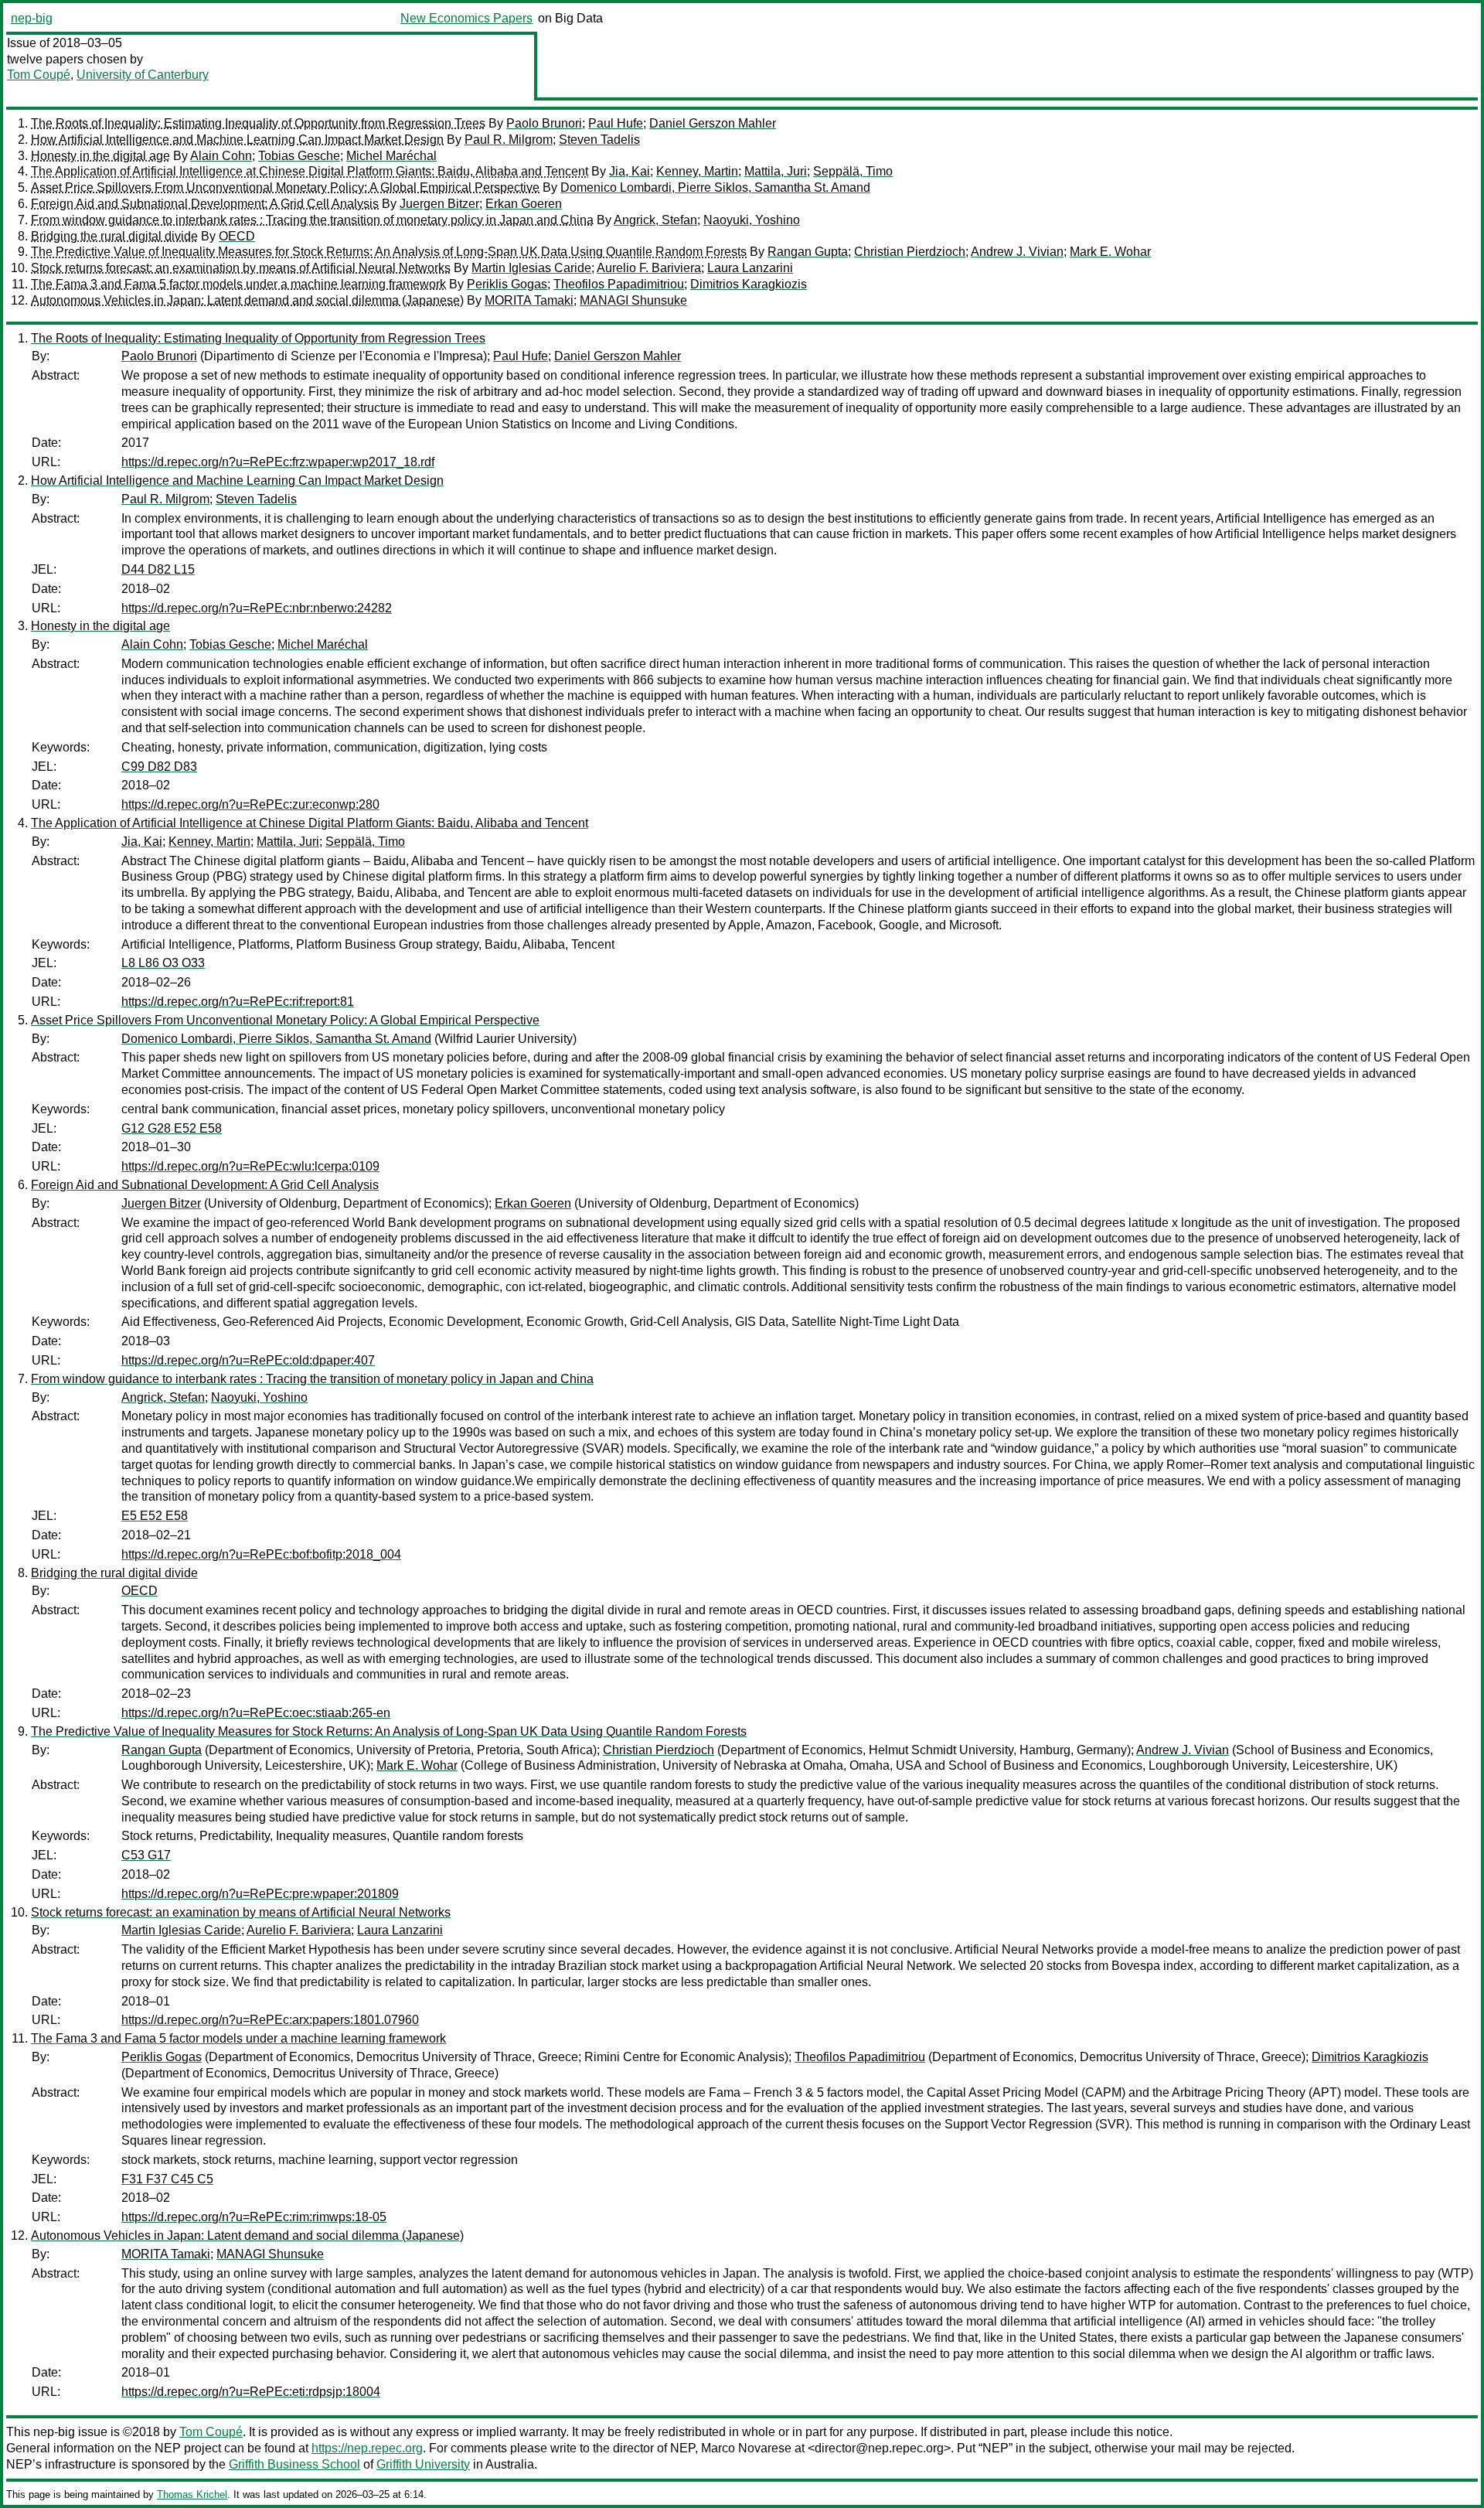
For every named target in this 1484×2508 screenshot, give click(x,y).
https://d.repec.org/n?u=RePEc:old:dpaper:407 (248, 1360)
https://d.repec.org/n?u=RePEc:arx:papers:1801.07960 (270, 2020)
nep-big (32, 18)
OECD (237, 236)
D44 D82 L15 (158, 569)
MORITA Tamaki (529, 300)
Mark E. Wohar (1110, 252)
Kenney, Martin (697, 171)
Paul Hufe (616, 123)
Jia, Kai (630, 171)
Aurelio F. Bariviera (649, 268)
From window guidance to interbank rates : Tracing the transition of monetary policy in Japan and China (312, 220)
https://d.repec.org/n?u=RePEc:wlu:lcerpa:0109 (250, 1166)
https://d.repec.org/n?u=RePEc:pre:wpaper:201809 (260, 1894)
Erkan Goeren (524, 204)
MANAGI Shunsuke (633, 300)
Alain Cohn (221, 156)
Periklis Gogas (507, 284)
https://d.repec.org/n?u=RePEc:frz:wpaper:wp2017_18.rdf (278, 462)
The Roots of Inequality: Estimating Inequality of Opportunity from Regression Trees (258, 123)
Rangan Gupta (808, 252)
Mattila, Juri (776, 171)
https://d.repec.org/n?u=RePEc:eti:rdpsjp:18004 (251, 2392)
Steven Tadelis (599, 140)
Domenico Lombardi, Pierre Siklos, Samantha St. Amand (715, 187)
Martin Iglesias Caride (531, 268)
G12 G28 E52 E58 (172, 1128)
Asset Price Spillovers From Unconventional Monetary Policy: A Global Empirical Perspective (285, 187)
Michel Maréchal (391, 156)
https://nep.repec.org (367, 2448)
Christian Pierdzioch (910, 252)
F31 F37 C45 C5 (167, 2179)
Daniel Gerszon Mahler (713, 123)
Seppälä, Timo (853, 171)
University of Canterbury (143, 75)
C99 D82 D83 (159, 767)
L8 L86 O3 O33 (163, 963)
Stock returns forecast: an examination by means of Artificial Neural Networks (241, 268)
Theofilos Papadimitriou (619, 284)
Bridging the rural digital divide (114, 236)
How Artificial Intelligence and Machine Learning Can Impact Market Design (237, 140)
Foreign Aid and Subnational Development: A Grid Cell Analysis (205, 204)
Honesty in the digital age (100, 156)
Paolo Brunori (544, 123)
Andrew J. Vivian (1017, 252)
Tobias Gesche (299, 156)
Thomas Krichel (192, 2494)
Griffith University (423, 2464)
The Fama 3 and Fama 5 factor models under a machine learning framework (238, 284)
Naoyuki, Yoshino (752, 220)
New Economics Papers (466, 18)
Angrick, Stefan (655, 220)
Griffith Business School (294, 2464)
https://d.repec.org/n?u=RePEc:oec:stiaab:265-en (256, 1713)
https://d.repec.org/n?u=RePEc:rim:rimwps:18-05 (254, 2217)
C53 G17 (146, 1855)
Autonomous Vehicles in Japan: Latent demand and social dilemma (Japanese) (247, 300)
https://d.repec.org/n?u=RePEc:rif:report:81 (238, 1002)
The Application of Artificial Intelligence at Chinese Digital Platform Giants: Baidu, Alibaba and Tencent (310, 171)
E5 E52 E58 (155, 1516)
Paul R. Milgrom (509, 140)
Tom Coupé (39, 75)
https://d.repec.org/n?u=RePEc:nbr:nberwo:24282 (257, 608)
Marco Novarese (746, 2448)
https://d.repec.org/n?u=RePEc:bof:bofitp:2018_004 (261, 1554)
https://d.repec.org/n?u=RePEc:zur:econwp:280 (250, 804)
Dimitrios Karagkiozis (749, 284)
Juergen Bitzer (439, 204)
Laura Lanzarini (750, 268)
